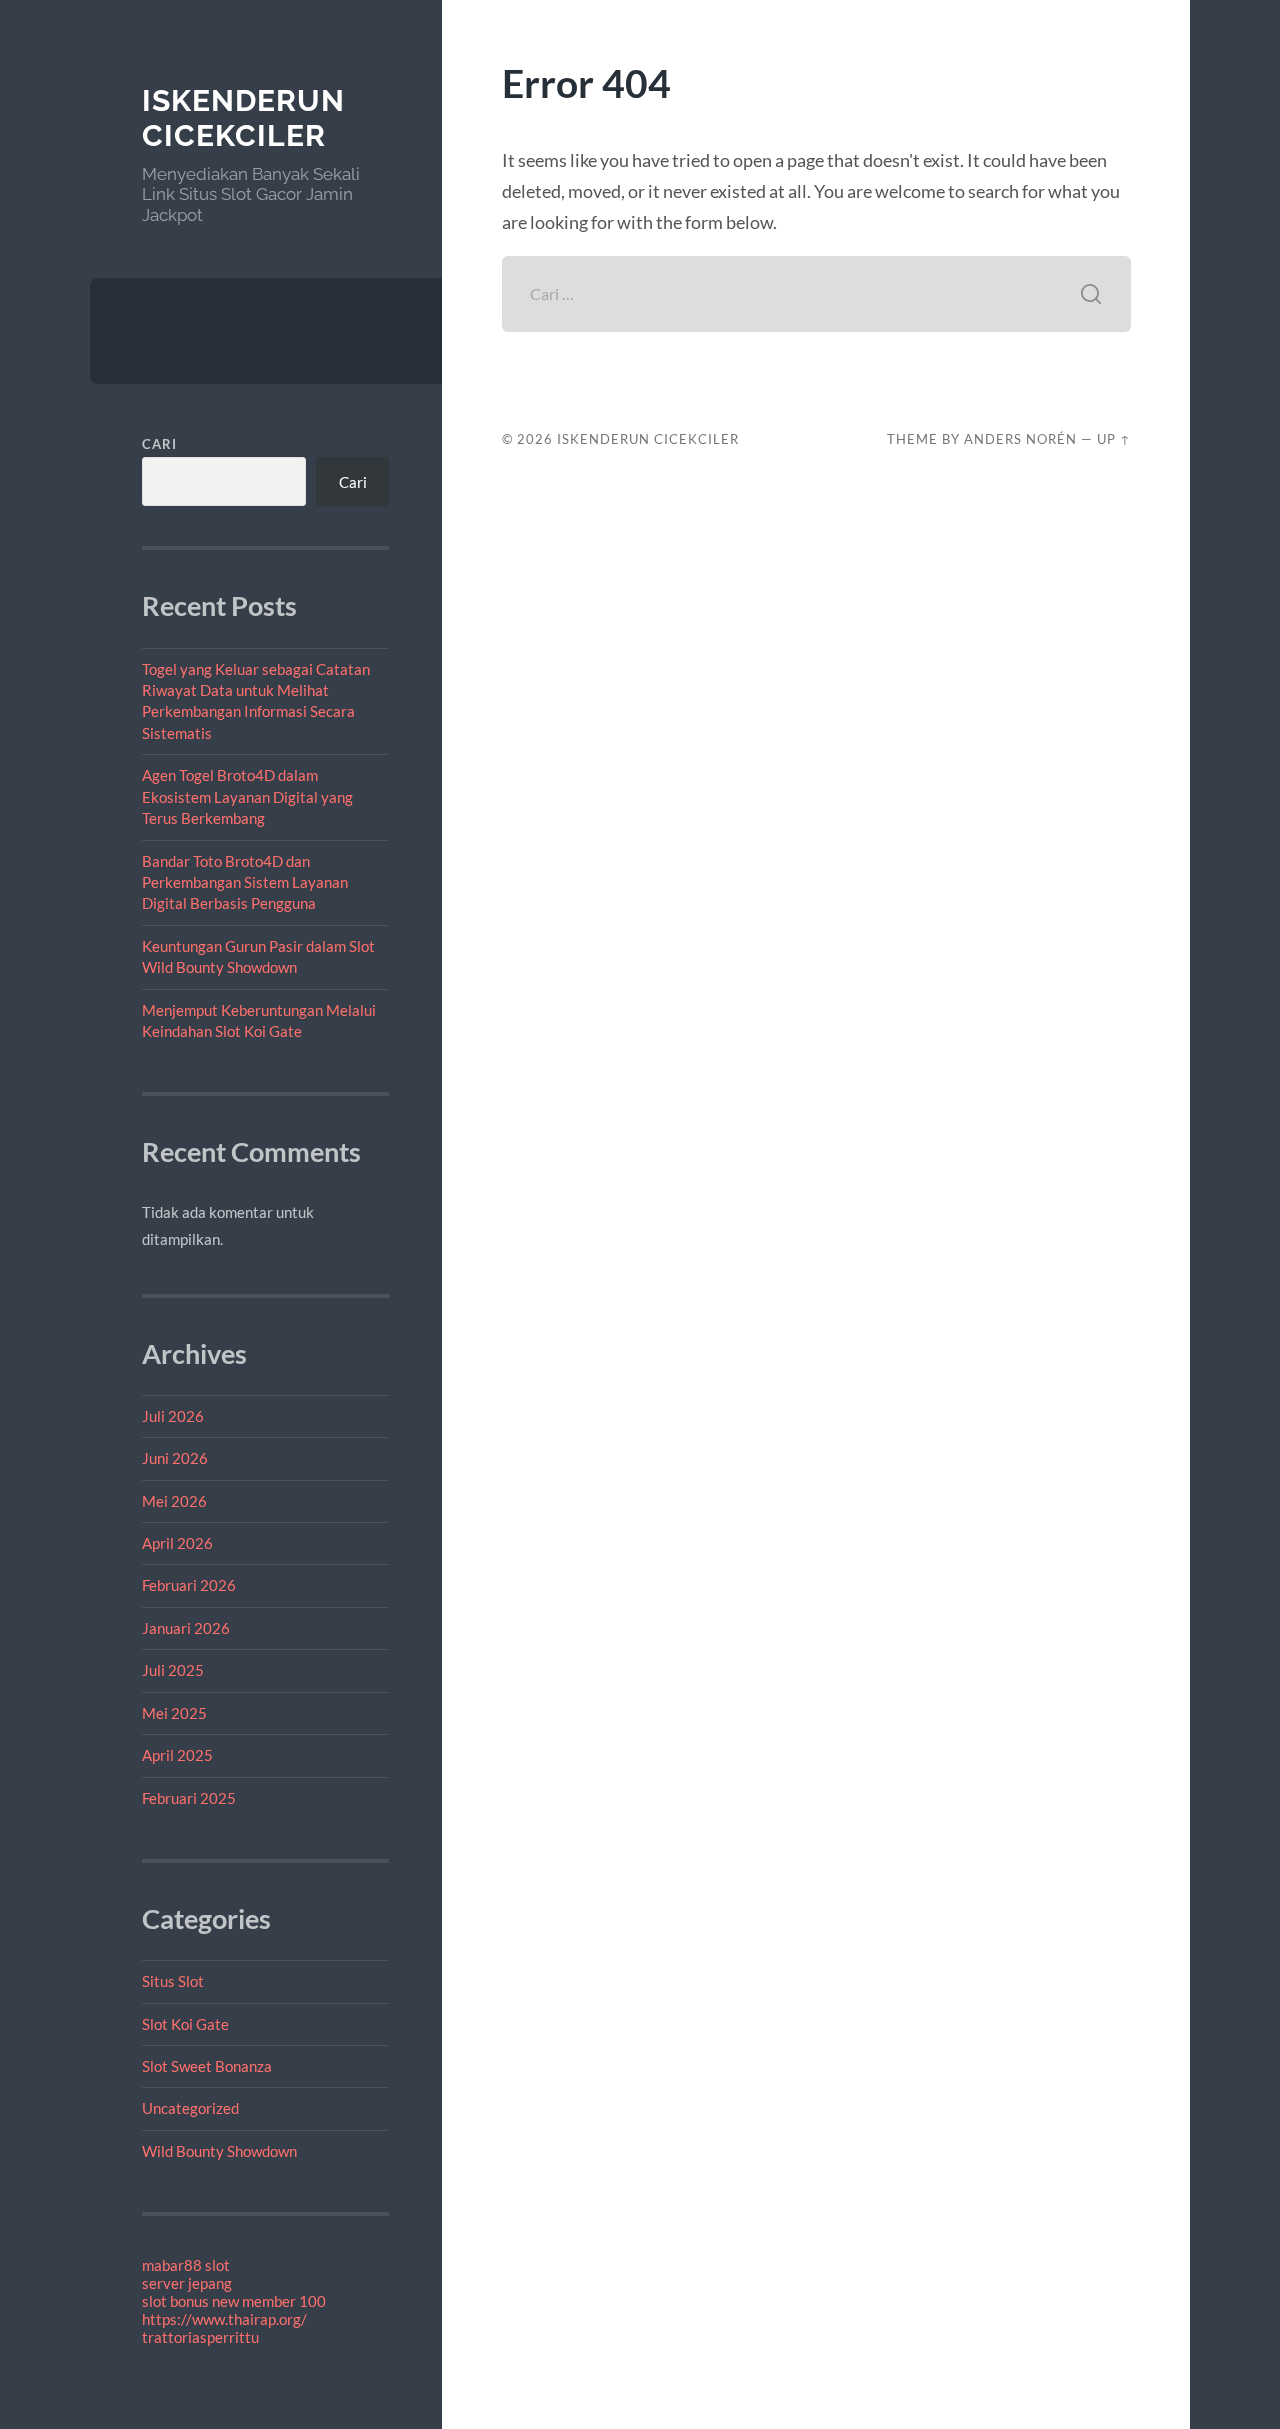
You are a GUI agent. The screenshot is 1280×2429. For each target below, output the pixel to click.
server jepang (187, 2283)
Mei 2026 (174, 1501)
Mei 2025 (174, 1713)
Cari (159, 444)
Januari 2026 (186, 1628)
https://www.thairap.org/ (224, 2319)
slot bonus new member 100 (234, 2301)
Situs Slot (173, 1981)
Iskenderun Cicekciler (243, 118)
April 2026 (177, 1543)
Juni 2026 (175, 1458)
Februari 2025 (189, 1798)
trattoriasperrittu (200, 2337)
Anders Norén (1020, 439)
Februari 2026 (189, 1585)
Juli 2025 (173, 1670)
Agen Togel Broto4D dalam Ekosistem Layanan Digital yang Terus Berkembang (247, 796)
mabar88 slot (186, 2265)
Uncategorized (190, 2108)
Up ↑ (1114, 439)
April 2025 (177, 1755)
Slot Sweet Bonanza (207, 2066)
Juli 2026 (173, 1416)
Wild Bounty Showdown (219, 2151)
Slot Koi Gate (185, 2024)
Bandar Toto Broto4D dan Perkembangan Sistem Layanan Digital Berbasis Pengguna (245, 882)
